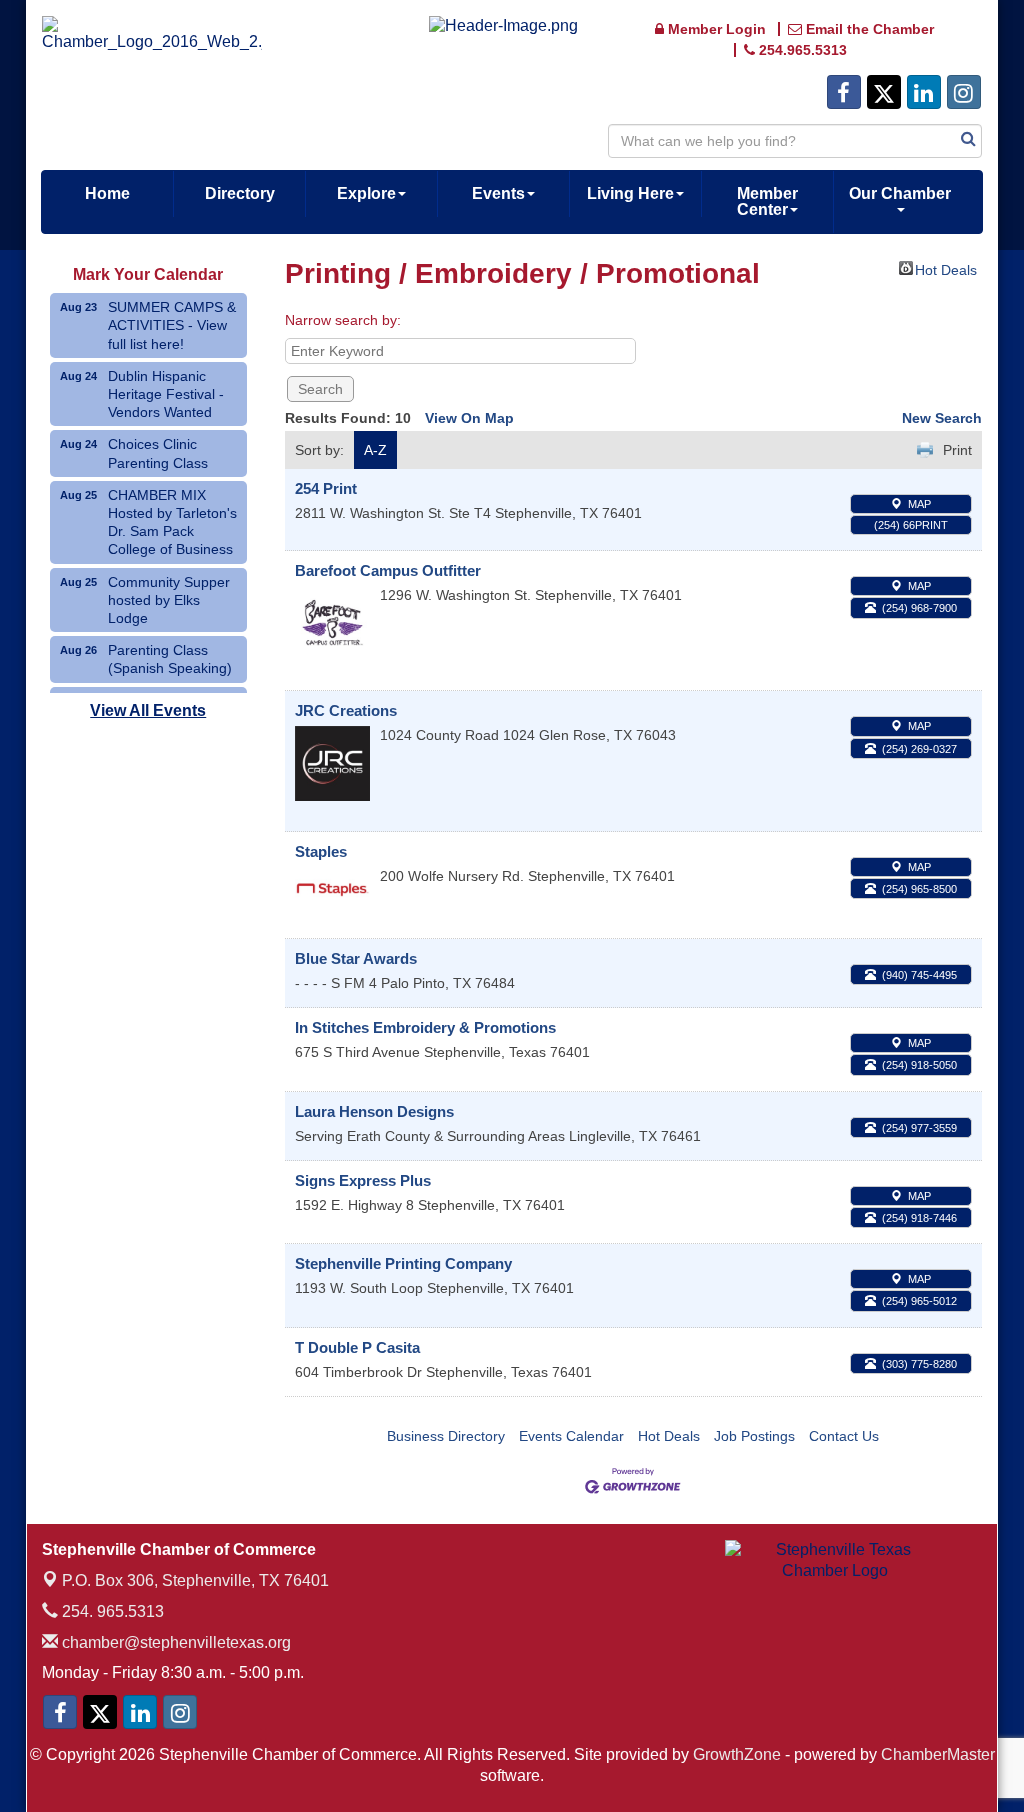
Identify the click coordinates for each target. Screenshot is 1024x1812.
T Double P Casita (357, 1347)
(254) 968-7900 (919, 608)
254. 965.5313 (111, 1611)
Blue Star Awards (356, 958)
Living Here (630, 193)
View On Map (469, 418)
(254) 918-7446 (919, 1218)
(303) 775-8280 (919, 1364)
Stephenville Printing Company (403, 1263)
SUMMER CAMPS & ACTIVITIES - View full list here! (172, 325)
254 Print (326, 488)
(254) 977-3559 (919, 1128)
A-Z (375, 450)
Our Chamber (900, 193)
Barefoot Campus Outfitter (388, 570)
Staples (321, 851)
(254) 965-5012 (919, 1301)
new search (942, 418)
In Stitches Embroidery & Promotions (425, 1027)
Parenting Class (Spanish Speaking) (170, 659)
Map (919, 504)
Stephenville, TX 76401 (195, 1580)
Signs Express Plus (363, 1180)
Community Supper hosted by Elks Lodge (169, 600)
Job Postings (754, 1436)
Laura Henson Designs (374, 1111)
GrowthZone (737, 1754)
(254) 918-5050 (919, 1065)
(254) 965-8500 (919, 889)
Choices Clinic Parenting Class (158, 453)
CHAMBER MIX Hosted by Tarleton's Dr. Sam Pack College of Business (172, 522)
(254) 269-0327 (919, 749)
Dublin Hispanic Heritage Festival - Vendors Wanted (166, 394)
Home (107, 193)
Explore (366, 193)
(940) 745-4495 (919, 975)
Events (498, 193)
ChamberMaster (938, 1754)
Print (957, 450)
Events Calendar (571, 1436)
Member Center (767, 201)
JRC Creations (346, 710)
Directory (240, 193)
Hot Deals (946, 268)
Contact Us (844, 1436)
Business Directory (446, 1436)
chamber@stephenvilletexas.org (174, 1642)
